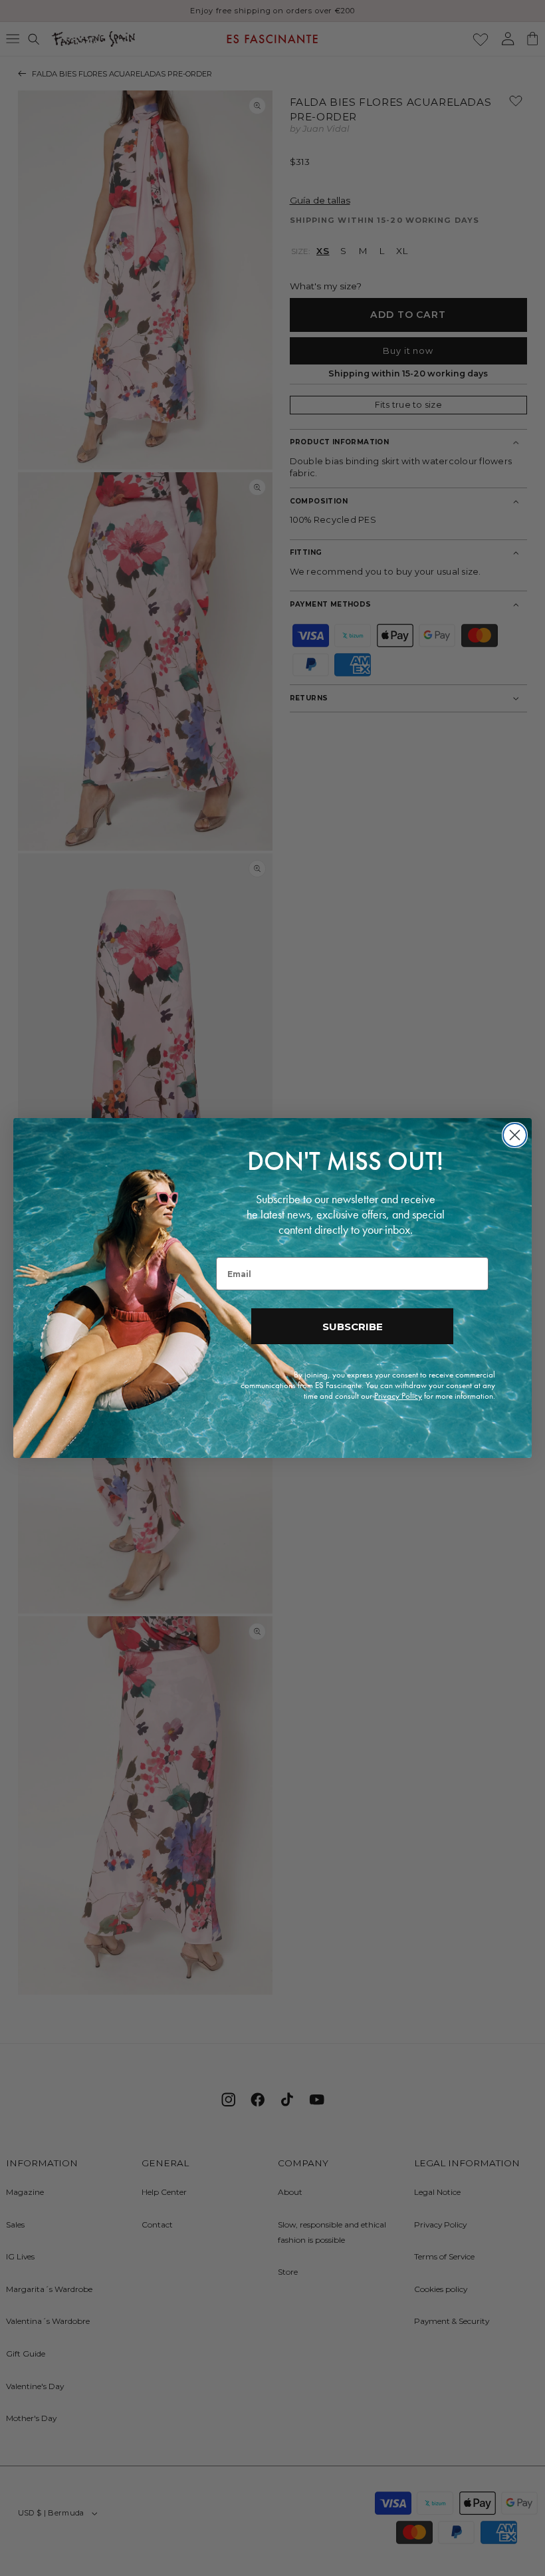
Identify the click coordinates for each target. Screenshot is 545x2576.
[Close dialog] (515, 1135)
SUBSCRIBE (353, 1327)
